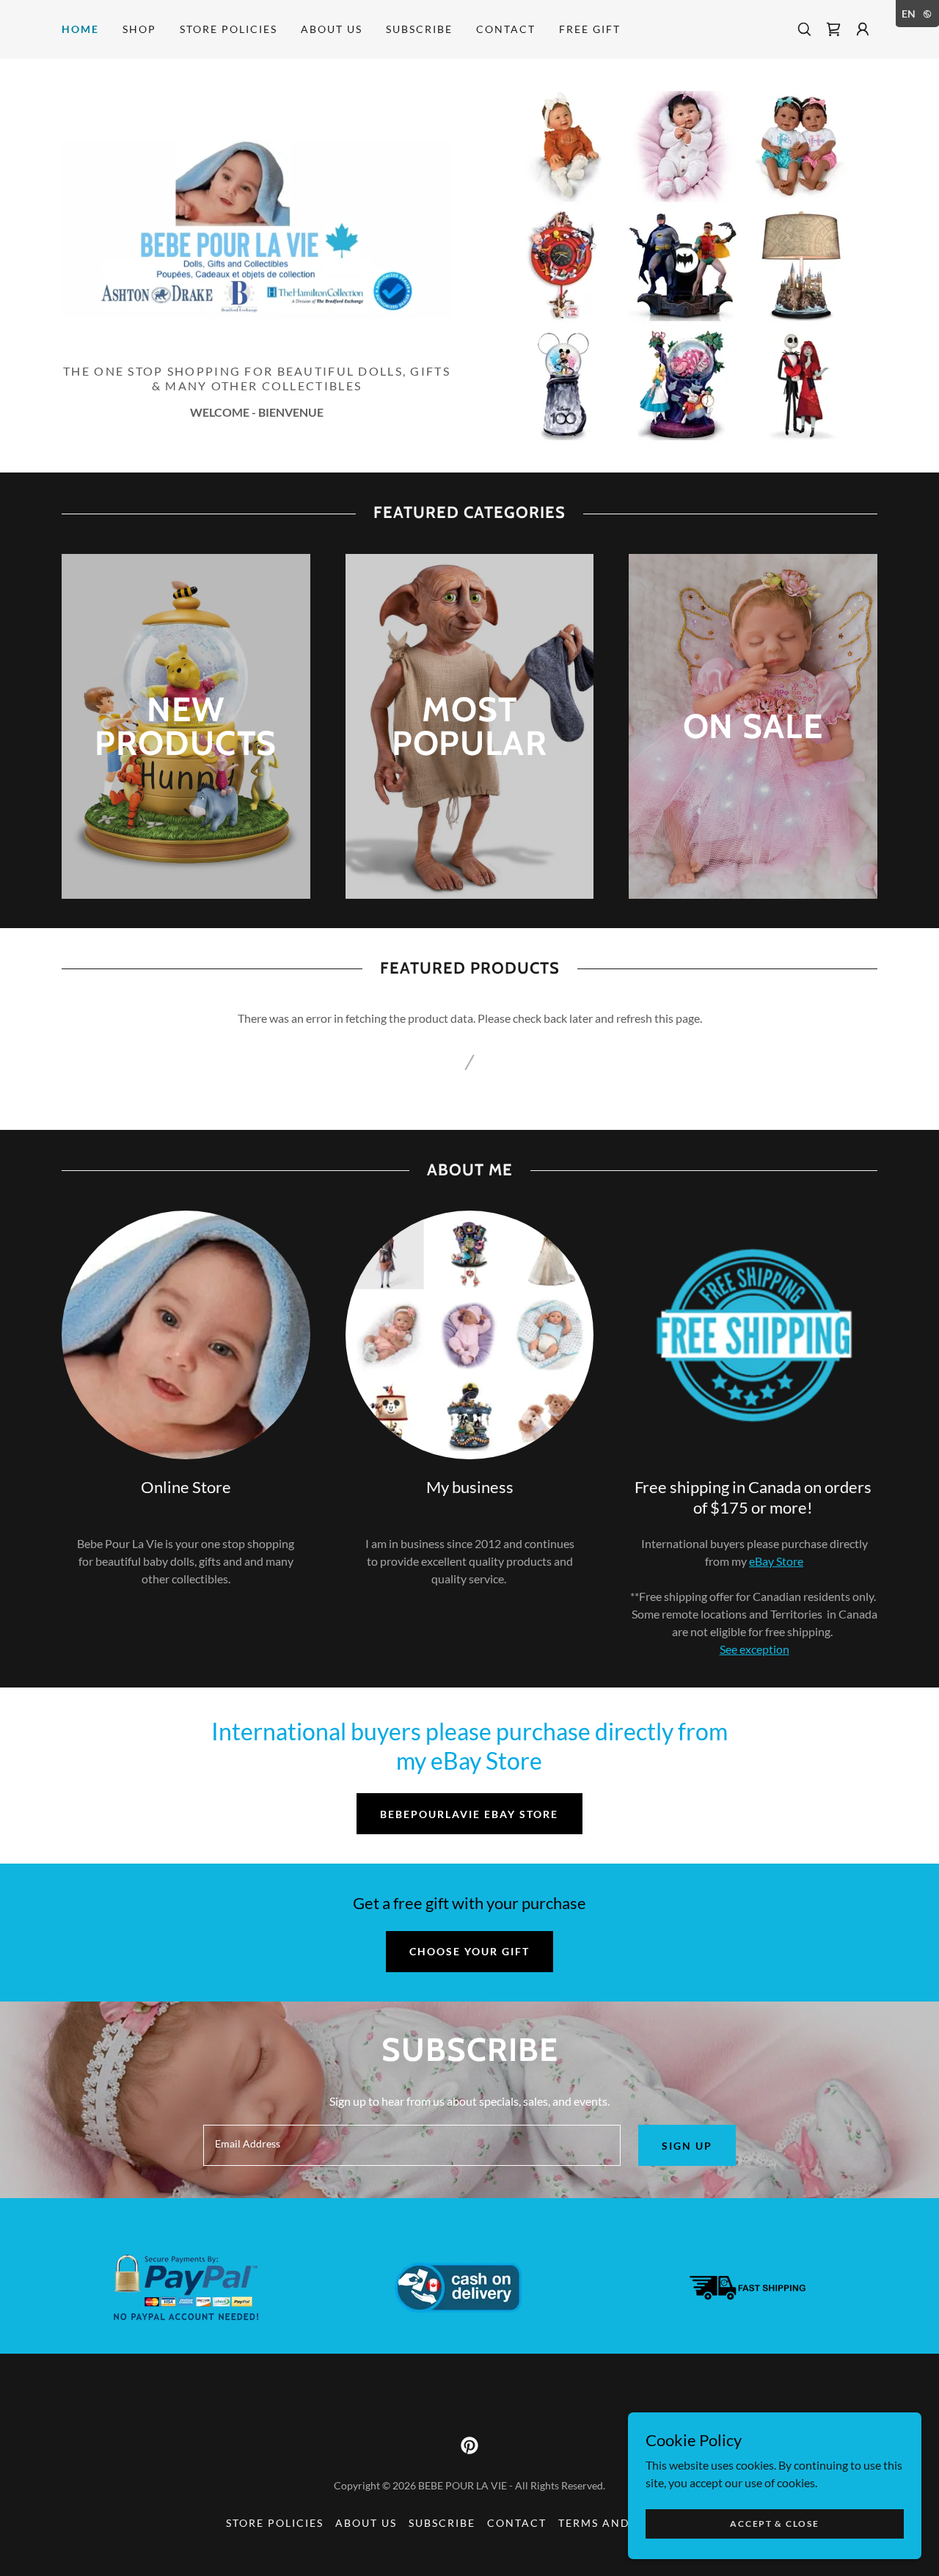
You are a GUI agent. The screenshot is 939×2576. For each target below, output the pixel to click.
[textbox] (412, 2145)
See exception (755, 1649)
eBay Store (776, 1561)
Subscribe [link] (419, 29)
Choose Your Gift (469, 1951)
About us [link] (332, 29)
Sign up (687, 2146)
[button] (863, 29)
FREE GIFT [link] (590, 29)
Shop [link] (139, 29)
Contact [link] (506, 29)
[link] (833, 29)
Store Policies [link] (229, 29)
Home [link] (80, 29)
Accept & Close (774, 2524)
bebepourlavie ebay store (469, 1814)
